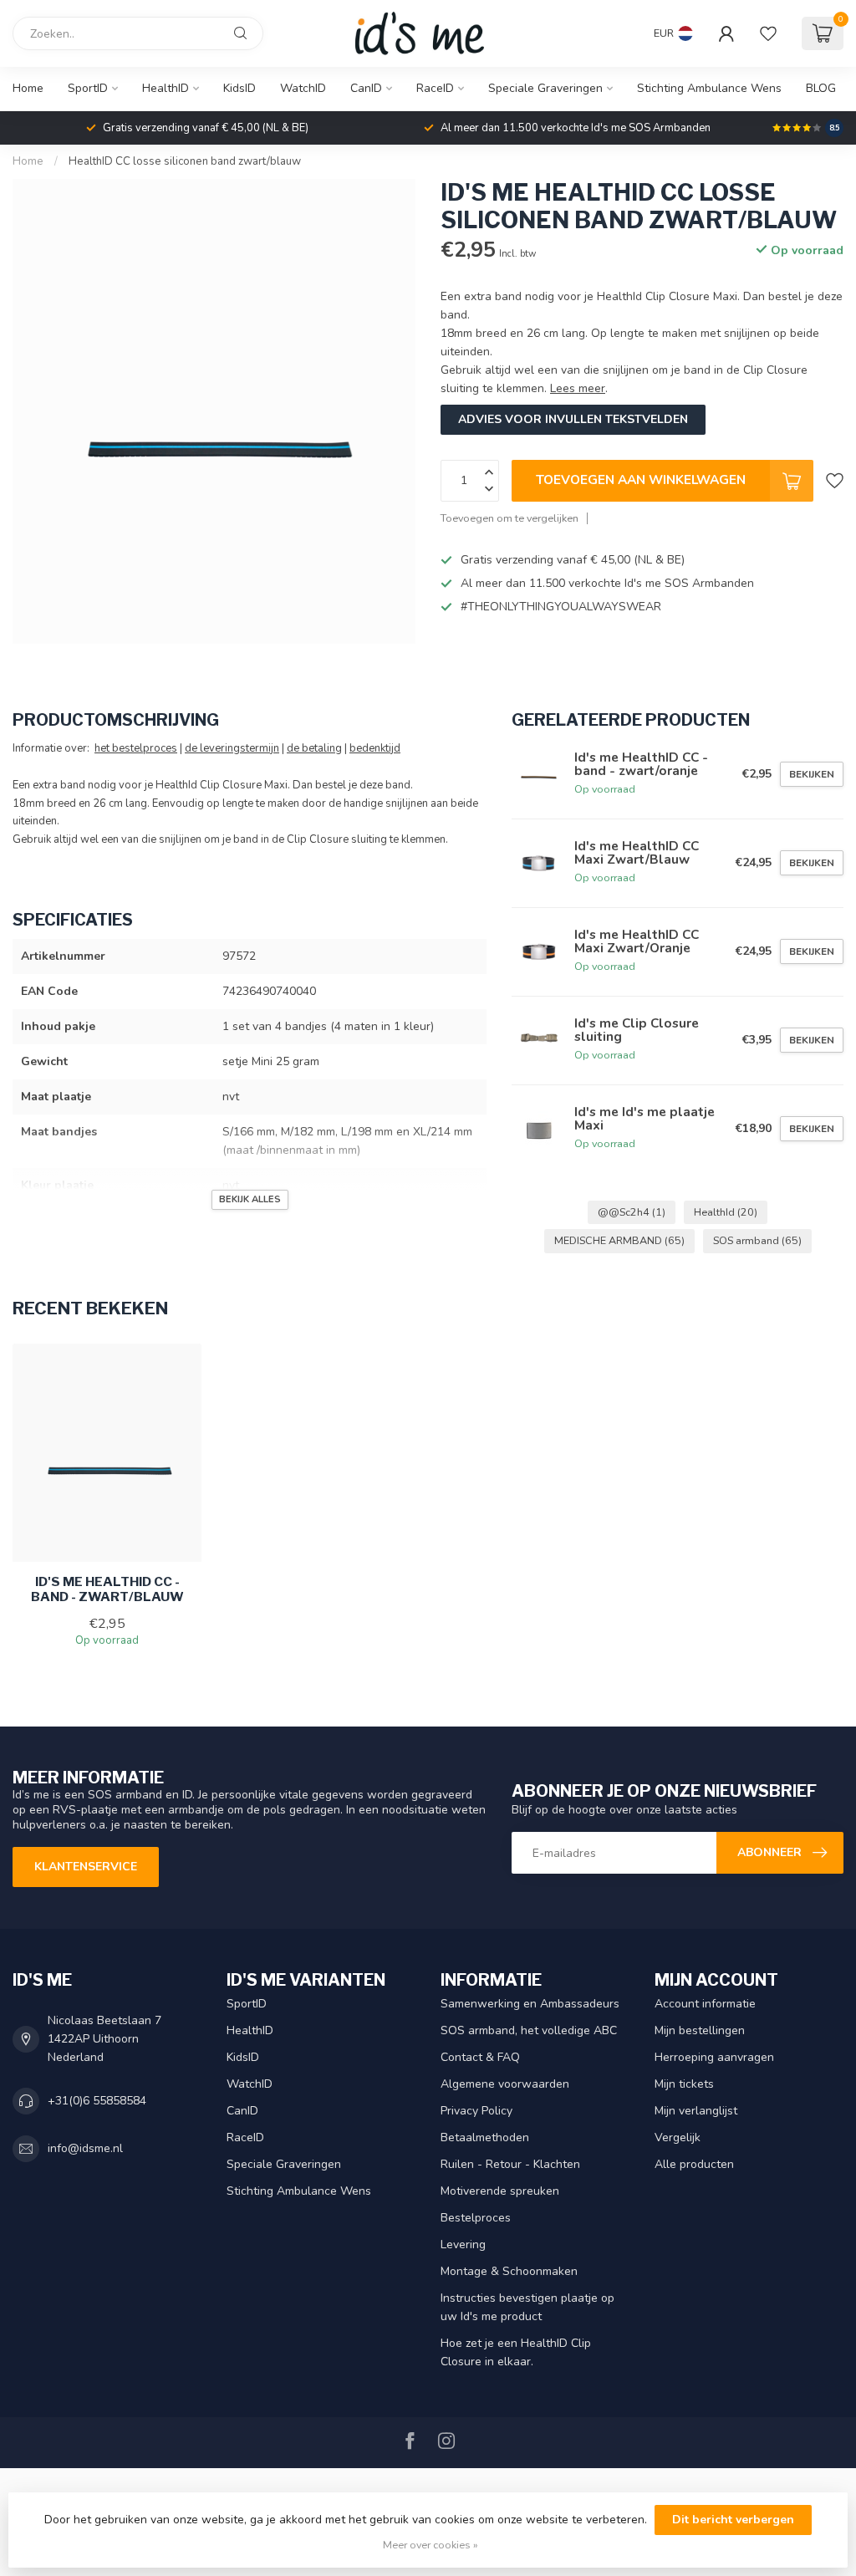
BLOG (821, 88)
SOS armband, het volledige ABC (529, 2030)
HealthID (166, 88)
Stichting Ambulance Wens (709, 88)
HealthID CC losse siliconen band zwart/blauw (185, 161)
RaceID (435, 88)
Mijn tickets (684, 2084)
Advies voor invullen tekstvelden (573, 419)
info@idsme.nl (85, 2148)
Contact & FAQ (480, 2057)
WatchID (303, 88)
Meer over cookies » (431, 2545)
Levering (463, 2244)
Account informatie (705, 2004)
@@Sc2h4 (632, 1212)
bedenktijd (375, 748)
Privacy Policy (476, 2111)
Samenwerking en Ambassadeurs (530, 2004)
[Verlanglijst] (768, 33)
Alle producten (694, 2164)
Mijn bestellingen (700, 2030)
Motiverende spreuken (500, 2191)
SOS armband (757, 1240)
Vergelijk (678, 2137)
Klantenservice (86, 1867)
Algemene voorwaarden (505, 2084)
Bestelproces (476, 2218)
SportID (88, 88)
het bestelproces (136, 748)
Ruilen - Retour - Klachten (510, 2164)
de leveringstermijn (232, 748)
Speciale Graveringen (545, 88)
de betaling (314, 748)
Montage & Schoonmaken (509, 2271)
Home (28, 88)
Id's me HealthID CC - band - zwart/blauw (107, 1589)
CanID (366, 88)
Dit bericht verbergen (733, 2520)
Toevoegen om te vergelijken (510, 518)
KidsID (239, 88)
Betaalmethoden (485, 2137)
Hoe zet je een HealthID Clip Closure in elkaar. (516, 2352)
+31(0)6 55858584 (97, 2101)
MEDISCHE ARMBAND (619, 1240)
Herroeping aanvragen (714, 2057)
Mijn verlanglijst (696, 2111)
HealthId (726, 1212)
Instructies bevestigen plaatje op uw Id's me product (527, 2307)
